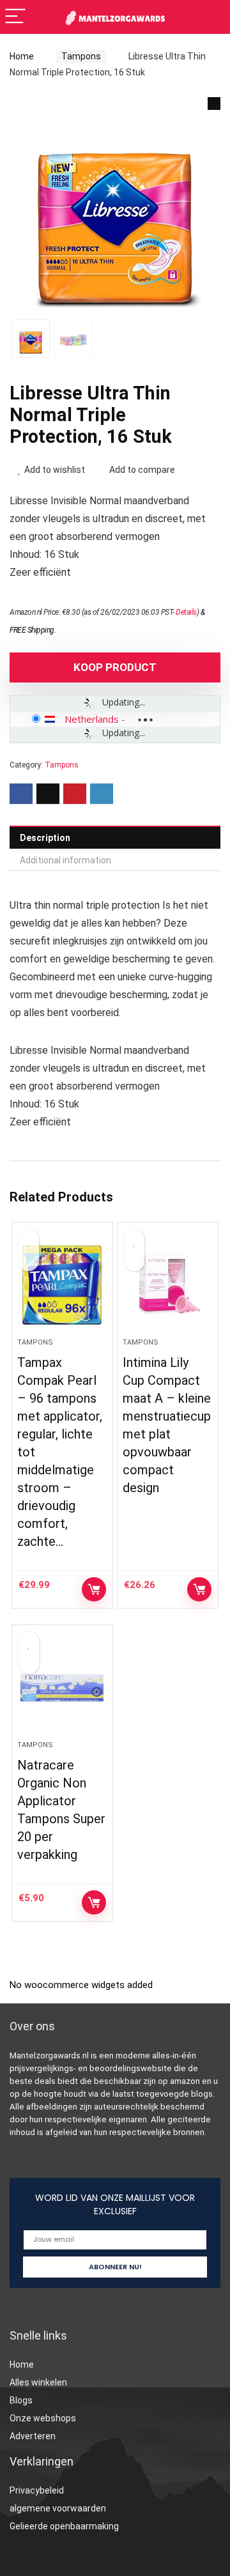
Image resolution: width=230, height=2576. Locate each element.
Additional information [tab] (65, 860)
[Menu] (15, 17)
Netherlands (92, 719)
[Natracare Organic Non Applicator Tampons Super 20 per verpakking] (62, 1688)
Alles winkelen (38, 2382)
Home (22, 56)
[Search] (210, 17)
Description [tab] (45, 838)
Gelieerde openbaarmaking (64, 2526)
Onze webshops (43, 2418)
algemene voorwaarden (58, 2508)
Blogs (21, 2400)
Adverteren (33, 2436)
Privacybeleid (37, 2490)
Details (186, 612)
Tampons (81, 56)
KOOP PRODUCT (115, 667)
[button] (214, 104)
